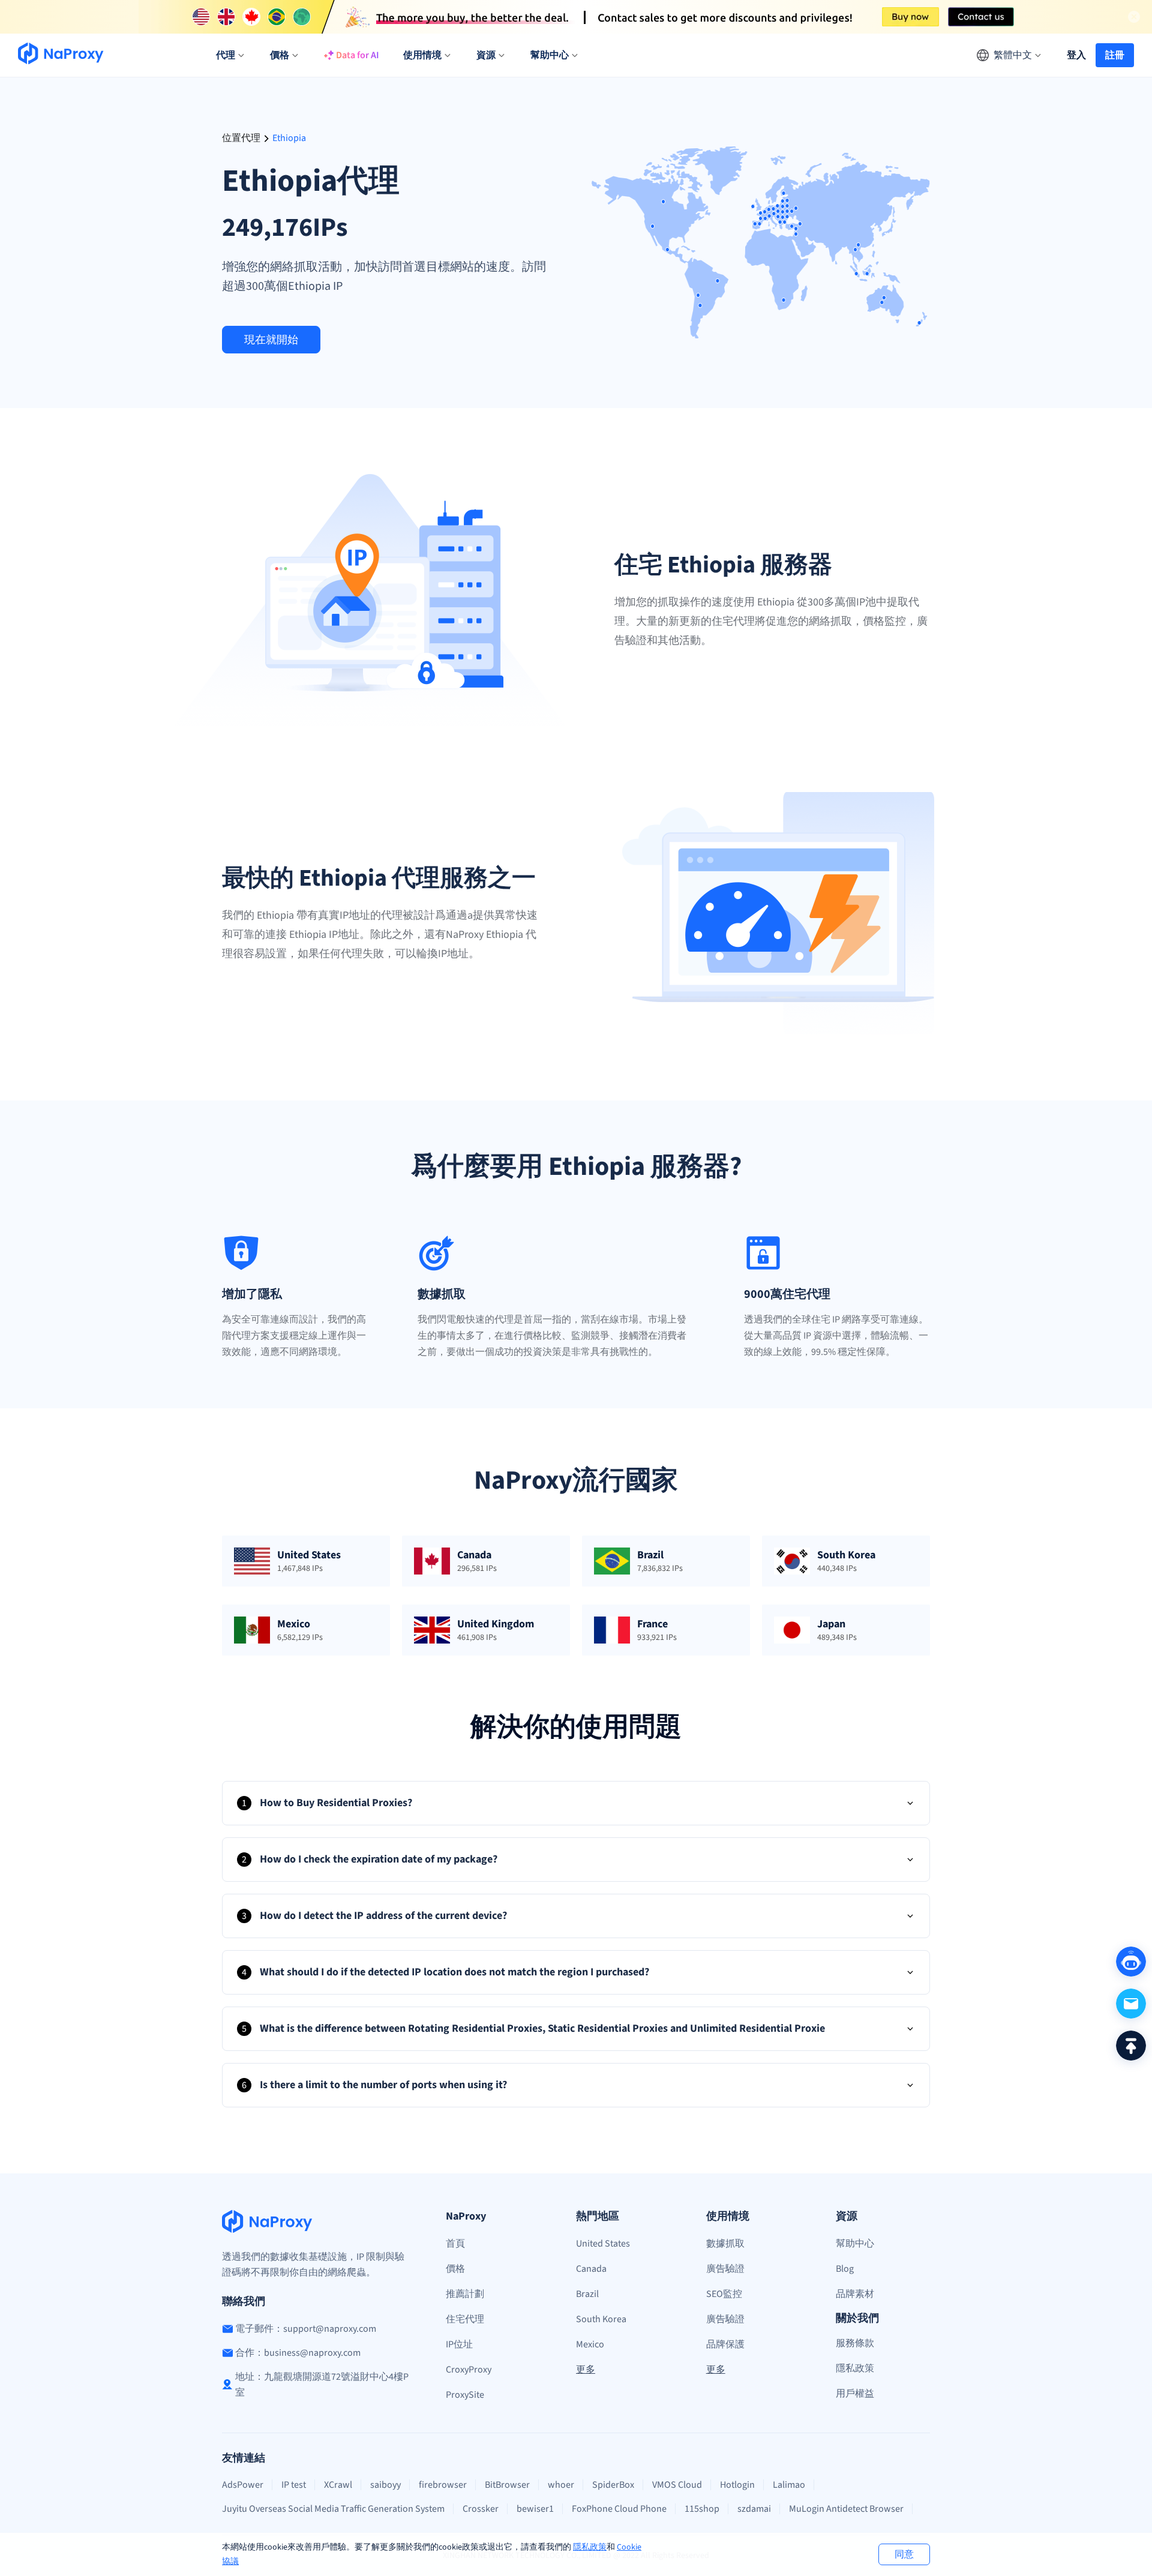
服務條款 (855, 2343)
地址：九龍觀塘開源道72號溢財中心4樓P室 (322, 2385)
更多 (586, 2370)
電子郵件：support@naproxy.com (306, 2329)
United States (603, 2244)
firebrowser (443, 2485)
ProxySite (465, 2395)
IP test (294, 2485)
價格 (455, 2269)
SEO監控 (724, 2294)
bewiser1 (535, 2509)
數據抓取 (725, 2244)
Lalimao (789, 2485)
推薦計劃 (465, 2294)
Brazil (587, 2294)
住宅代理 (465, 2319)
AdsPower (243, 2485)
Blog (845, 2269)
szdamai (754, 2509)
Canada (591, 2269)
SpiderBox (613, 2485)
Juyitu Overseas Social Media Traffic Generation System (333, 2509)
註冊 (1115, 55)
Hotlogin (737, 2485)
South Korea (601, 2319)
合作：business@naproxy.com (298, 2353)
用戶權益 (855, 2394)
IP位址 (459, 2344)
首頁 (455, 2244)
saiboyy (385, 2485)
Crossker (481, 2509)
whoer (561, 2485)
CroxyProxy (469, 2370)
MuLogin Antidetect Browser (846, 2509)
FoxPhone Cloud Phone (619, 2509)
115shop (702, 2509)
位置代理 (241, 138)
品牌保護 (725, 2344)
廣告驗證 (725, 2269)
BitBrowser (507, 2485)
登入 (1076, 55)
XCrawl (338, 2485)
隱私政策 (590, 2547)
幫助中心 (855, 2244)
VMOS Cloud (677, 2485)
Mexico (590, 2344)
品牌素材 (855, 2294)
